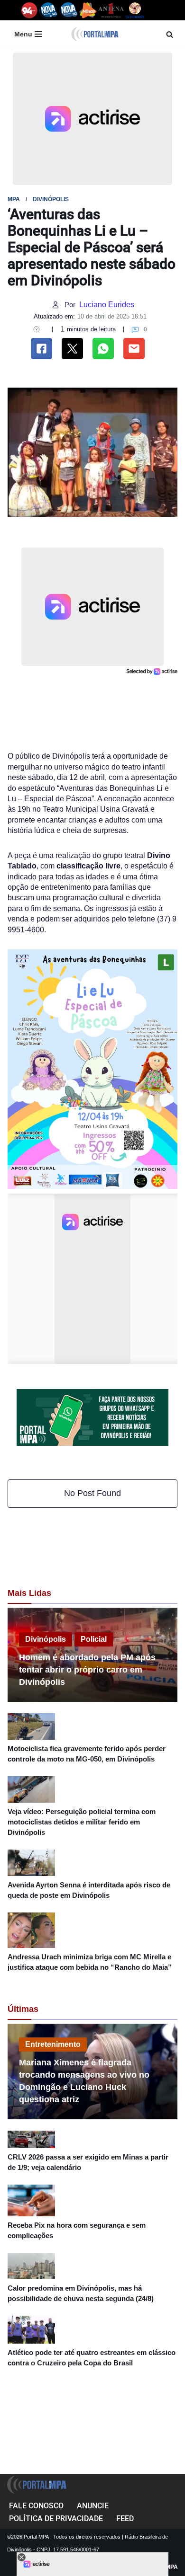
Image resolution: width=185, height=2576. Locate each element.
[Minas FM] (88, 10)
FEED (125, 2518)
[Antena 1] (111, 10)
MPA (14, 199)
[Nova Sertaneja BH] (49, 10)
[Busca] (170, 34)
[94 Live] (30, 10)
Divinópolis (51, 199)
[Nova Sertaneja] (69, 10)
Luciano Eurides (107, 305)
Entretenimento (53, 2044)
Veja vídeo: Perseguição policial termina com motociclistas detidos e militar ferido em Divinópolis (82, 1822)
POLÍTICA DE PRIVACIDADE (56, 2518)
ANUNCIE (93, 2506)
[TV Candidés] (135, 10)
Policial (94, 1639)
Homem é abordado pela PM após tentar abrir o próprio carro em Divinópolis (87, 1670)
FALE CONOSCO (36, 2506)
